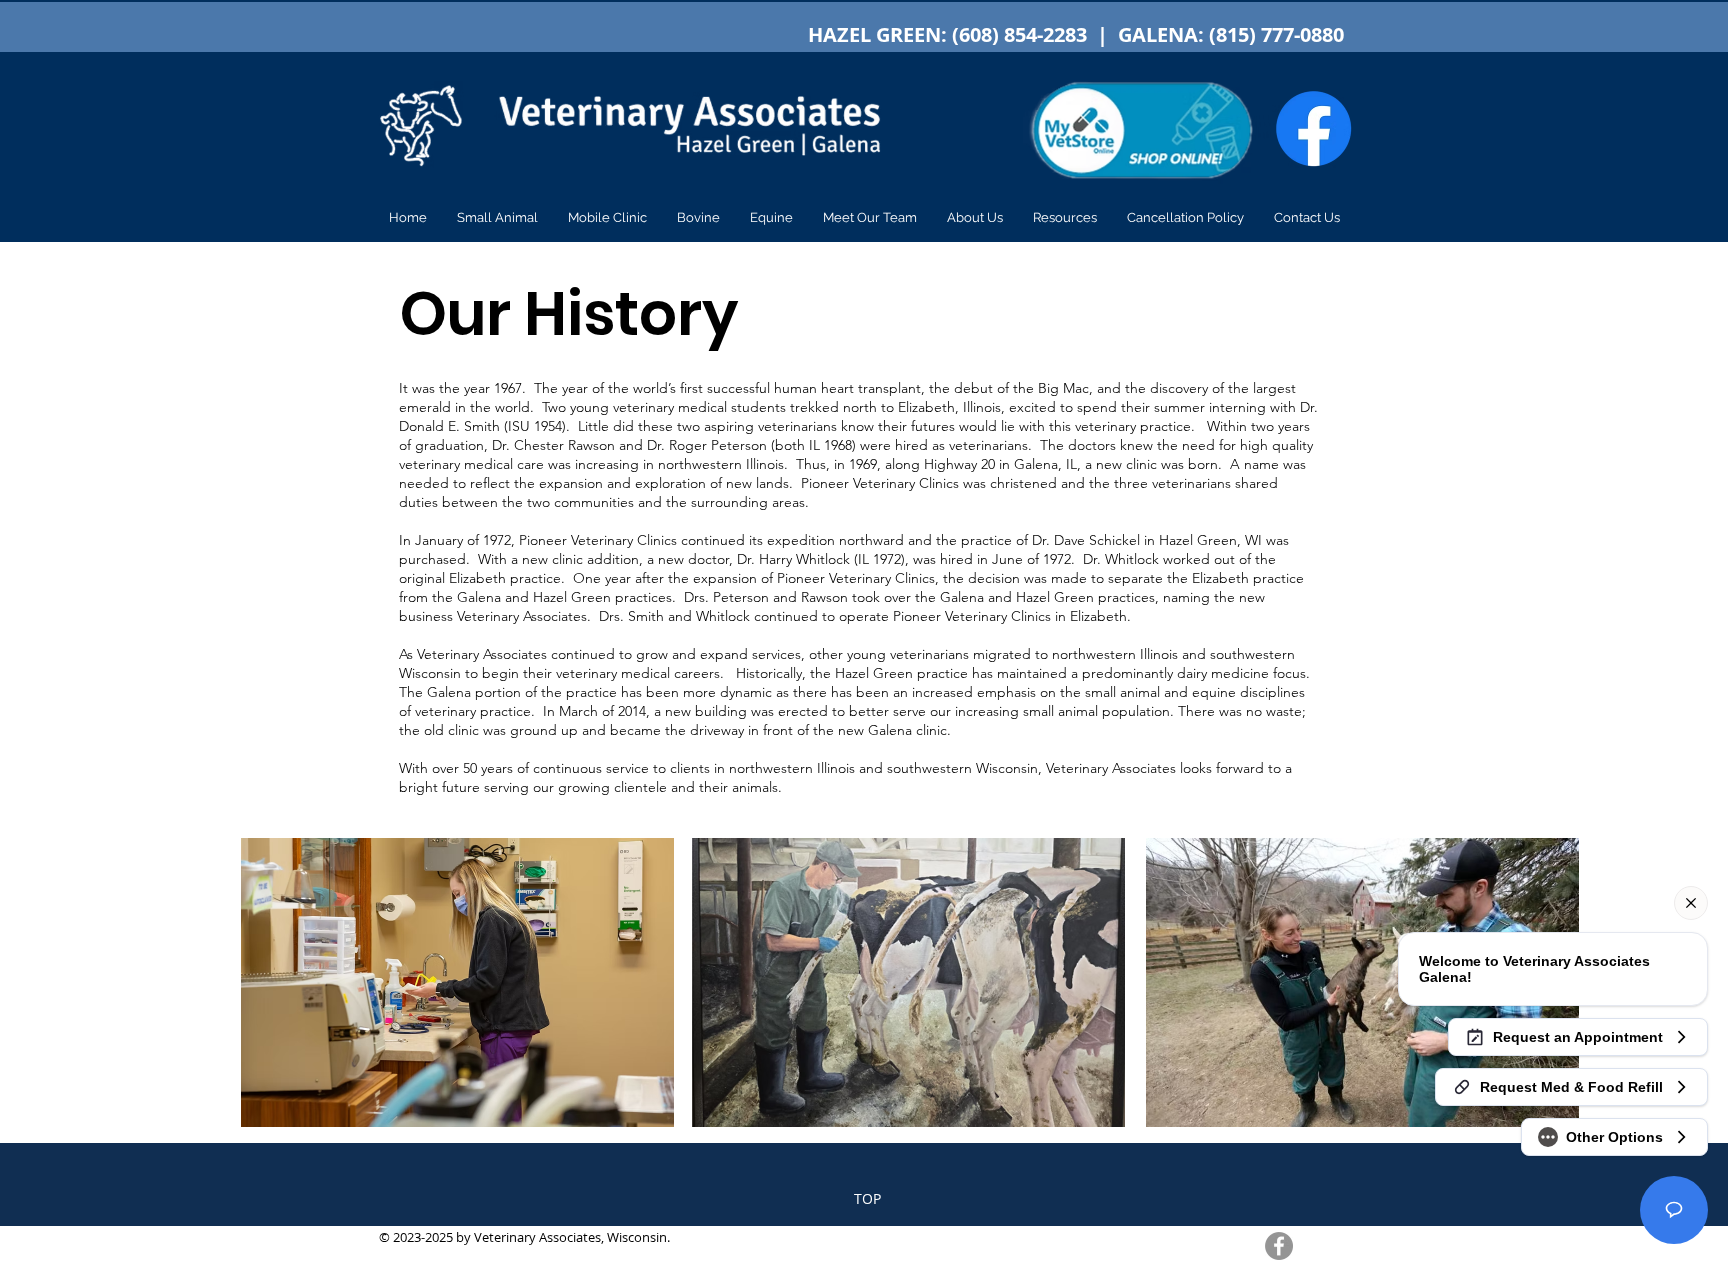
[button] (497, 218)
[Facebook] (1279, 1246)
